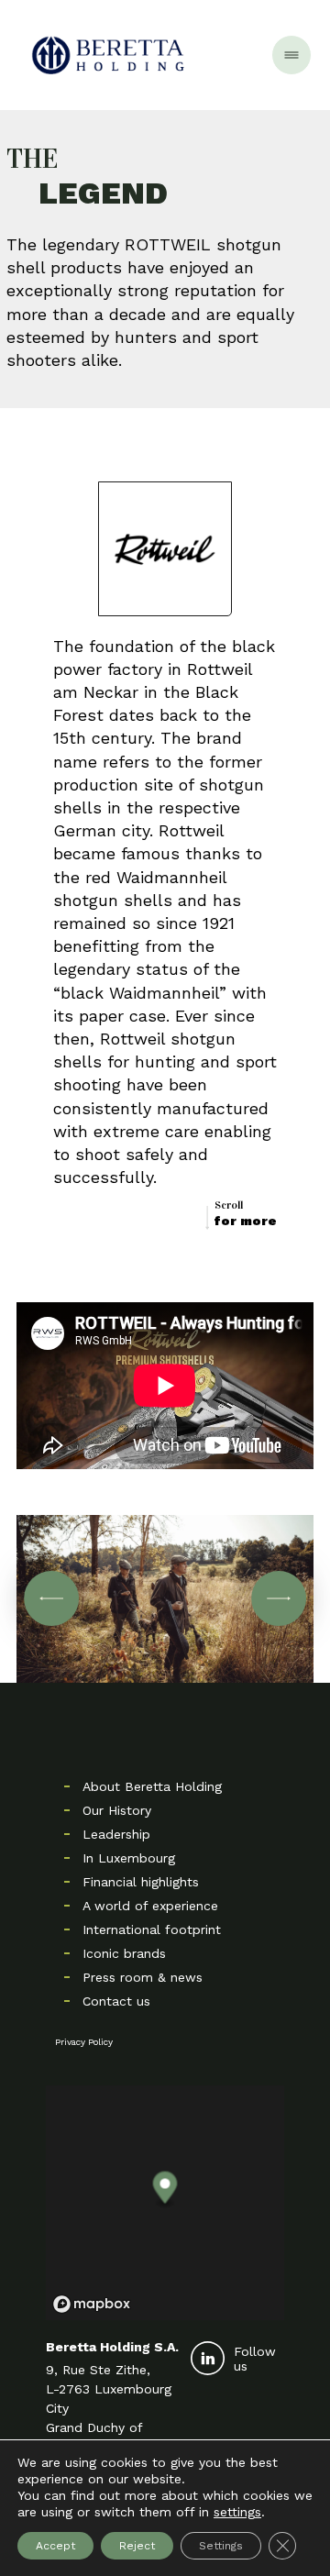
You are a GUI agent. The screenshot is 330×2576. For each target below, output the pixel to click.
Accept (55, 2546)
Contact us (116, 2001)
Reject (137, 2546)
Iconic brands (124, 1953)
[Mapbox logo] (92, 2304)
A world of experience (150, 1906)
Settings (221, 2546)
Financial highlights (141, 1882)
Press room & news (143, 1977)
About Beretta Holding (152, 1786)
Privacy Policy (84, 2042)
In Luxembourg (129, 1858)
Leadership (116, 1834)
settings (237, 2512)
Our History (117, 1810)
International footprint (152, 1929)
